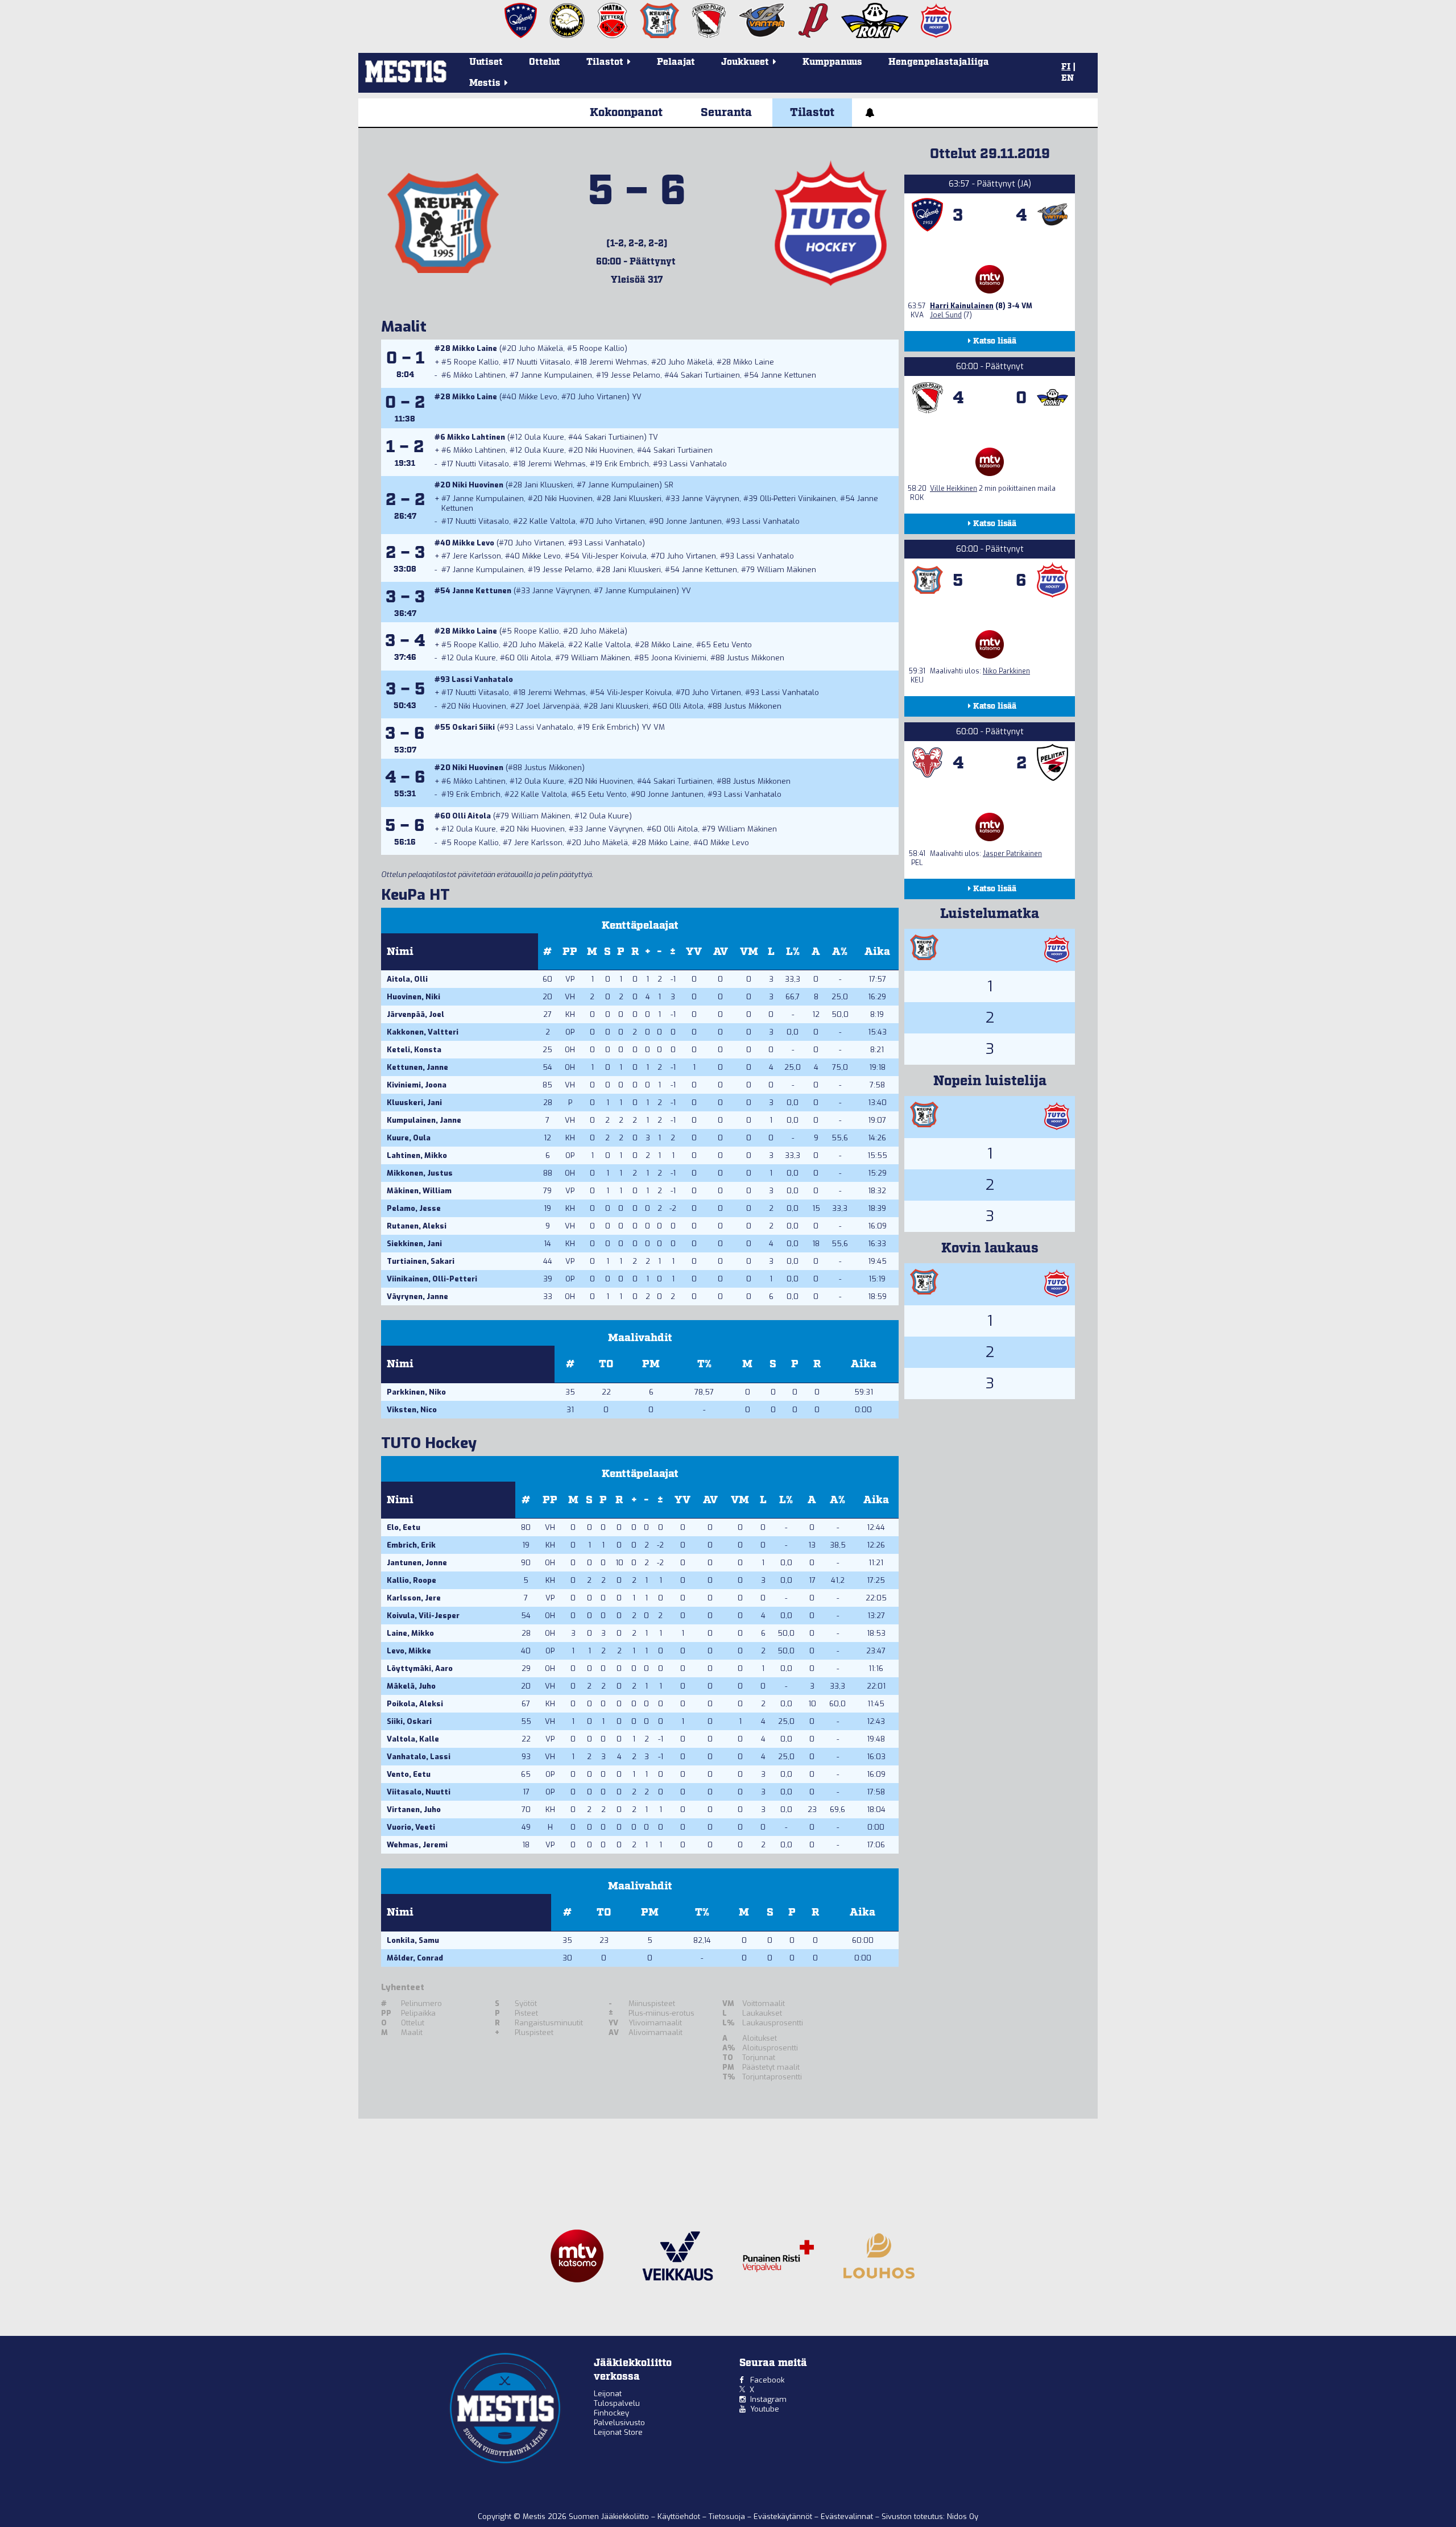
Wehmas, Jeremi (417, 1845)
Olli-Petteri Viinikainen (798, 499)
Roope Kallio (602, 348)
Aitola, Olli (407, 979)
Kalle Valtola (553, 521)
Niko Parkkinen (1006, 671)
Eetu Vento (733, 645)
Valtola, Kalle (413, 1739)
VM (749, 952)
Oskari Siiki (473, 727)
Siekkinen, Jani (414, 1244)
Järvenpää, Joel (415, 1014)
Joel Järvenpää (553, 706)
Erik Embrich (627, 464)
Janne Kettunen (789, 375)
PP (570, 952)
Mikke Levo (538, 397)
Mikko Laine (475, 348)
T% (704, 1364)
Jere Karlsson (477, 556)
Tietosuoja (728, 2516)
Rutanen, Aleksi (417, 1226)
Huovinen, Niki (413, 997)
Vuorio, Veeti (411, 1827)
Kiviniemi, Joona (417, 1085)
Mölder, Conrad (415, 1958)
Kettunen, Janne (417, 1067)
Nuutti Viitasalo (544, 362)
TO (606, 1364)
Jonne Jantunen (694, 521)
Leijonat (608, 2394)
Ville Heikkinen (954, 489)
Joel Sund (946, 315)
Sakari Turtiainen (710, 375)
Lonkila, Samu (413, 1940)
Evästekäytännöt (784, 2516)
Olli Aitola (534, 658)
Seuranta (726, 113)
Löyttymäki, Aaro (420, 1668)
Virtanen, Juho (414, 1810)
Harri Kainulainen (962, 306)
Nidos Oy (963, 2516)
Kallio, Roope (411, 1580)
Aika (877, 952)
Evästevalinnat (847, 2516)
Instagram (768, 2399)
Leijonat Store (618, 2432)
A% (840, 952)
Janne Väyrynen (711, 499)
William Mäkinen (787, 570)
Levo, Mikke (409, 1651)
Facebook (767, 2380)
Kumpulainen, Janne (424, 1120)
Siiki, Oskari (409, 1721)
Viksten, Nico (412, 1410)
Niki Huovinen (609, 450)
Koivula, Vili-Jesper (423, 1616)
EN (1068, 78)
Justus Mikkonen (756, 658)
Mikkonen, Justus (420, 1173)
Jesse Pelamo (636, 375)
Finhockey (611, 2413)
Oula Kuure (544, 437)
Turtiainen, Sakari (421, 1261)
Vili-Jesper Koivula (614, 556)
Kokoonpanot (626, 113)
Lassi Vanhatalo (698, 464)
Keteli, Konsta (414, 1050)
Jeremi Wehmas (618, 362)
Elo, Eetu (404, 1527)
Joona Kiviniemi (679, 658)
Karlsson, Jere (414, 1598)
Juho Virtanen (602, 397)
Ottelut (545, 62)
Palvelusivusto (619, 2423)
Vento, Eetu (409, 1774)
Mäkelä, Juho (411, 1686)
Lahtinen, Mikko (417, 1155)
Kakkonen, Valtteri (423, 1032)
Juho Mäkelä (541, 348)
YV (694, 952)
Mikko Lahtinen (479, 375)
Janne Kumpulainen (557, 375)
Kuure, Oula (409, 1138)
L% (793, 952)
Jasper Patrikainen (1012, 854)
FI (1066, 67)
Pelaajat (676, 62)
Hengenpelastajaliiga (939, 62)
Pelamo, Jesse (414, 1208)
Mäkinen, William (419, 1191)
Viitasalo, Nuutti (419, 1792)
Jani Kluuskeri (549, 485)
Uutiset (486, 62)
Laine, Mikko (410, 1633)
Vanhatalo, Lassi (419, 1757)
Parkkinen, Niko (416, 1392)
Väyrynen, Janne (417, 1296)
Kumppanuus (832, 62)
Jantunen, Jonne (417, 1563)
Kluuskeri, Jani (414, 1103)
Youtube (765, 2409)
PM (651, 1364)
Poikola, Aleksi (415, 1704)
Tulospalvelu (617, 2403)
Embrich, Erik (411, 1545)
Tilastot (812, 113)
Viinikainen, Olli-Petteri (432, 1279)
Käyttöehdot (680, 2516)
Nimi (400, 952)
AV (721, 952)
